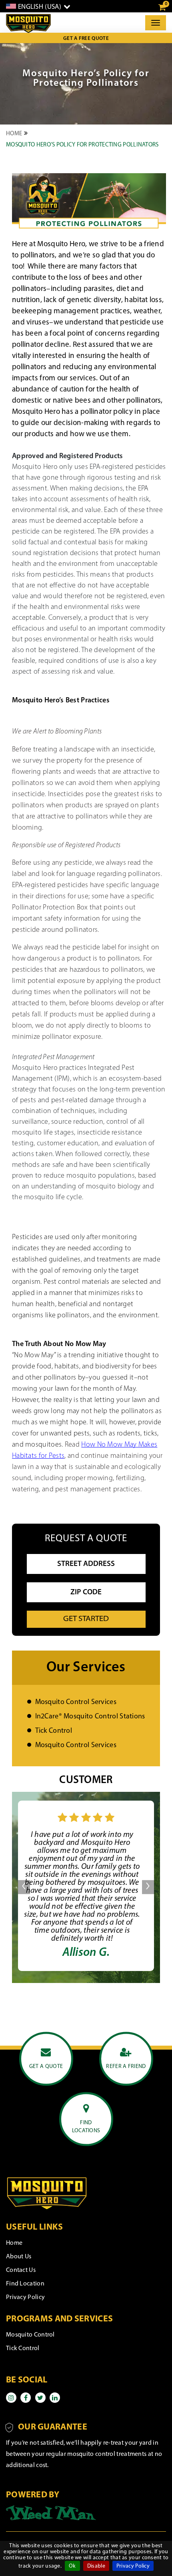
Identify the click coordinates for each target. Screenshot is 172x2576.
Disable (96, 2566)
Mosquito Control (30, 2335)
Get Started (86, 1619)
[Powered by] (51, 2513)
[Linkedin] (55, 2398)
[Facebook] (26, 2398)
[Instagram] (11, 2398)
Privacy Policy (133, 2566)
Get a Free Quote (86, 39)
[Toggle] (156, 23)
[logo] (28, 24)
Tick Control (54, 1731)
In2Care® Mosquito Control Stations (90, 1717)
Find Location (25, 2284)
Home (14, 134)
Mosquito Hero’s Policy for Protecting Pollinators (82, 145)
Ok (72, 2566)
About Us (19, 2257)
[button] (24, 1886)
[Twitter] (40, 2398)
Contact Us (21, 2270)
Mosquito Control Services (76, 1702)
